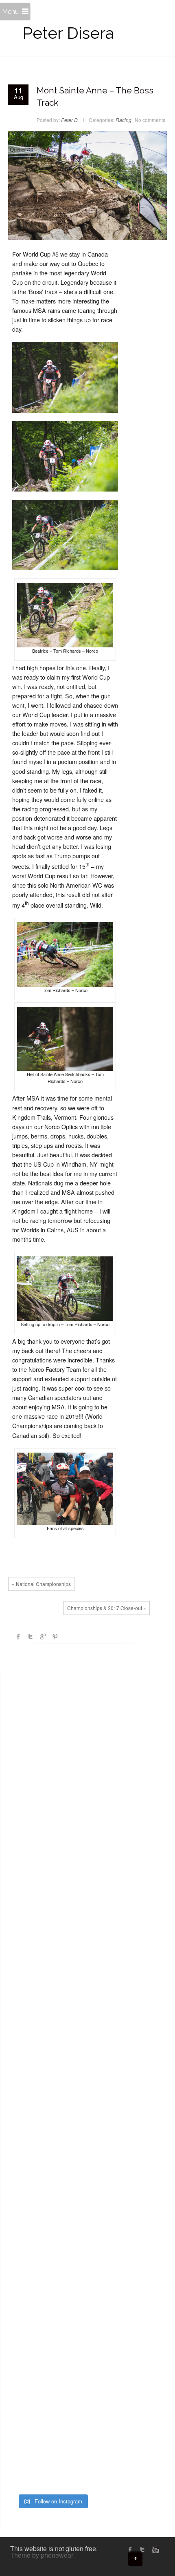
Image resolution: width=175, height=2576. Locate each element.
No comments (150, 120)
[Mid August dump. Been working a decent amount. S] (52, 1923)
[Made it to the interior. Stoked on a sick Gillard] (52, 1762)
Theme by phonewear (42, 2555)
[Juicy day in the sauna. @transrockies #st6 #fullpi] (52, 2354)
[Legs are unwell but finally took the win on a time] (52, 2193)
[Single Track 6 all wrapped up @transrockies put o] (52, 2139)
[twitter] (142, 2549)
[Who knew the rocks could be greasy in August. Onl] (52, 1869)
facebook (18, 1637)
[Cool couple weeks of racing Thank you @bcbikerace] (52, 2085)
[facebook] (130, 2549)
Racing (124, 120)
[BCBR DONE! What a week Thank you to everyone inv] (52, 2408)
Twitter (31, 1637)
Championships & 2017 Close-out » (107, 1608)
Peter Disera (68, 33)
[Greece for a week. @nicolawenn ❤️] (52, 1708)
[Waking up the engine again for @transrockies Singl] (52, 2300)
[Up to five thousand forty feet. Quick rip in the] (52, 1816)
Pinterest (55, 1637)
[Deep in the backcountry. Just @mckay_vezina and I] (52, 2031)
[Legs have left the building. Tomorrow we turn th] (52, 2462)
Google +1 (43, 1637)
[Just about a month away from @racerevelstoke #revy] (52, 1977)
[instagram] (155, 2549)
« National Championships (41, 1584)
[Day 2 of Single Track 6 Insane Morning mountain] (52, 2246)
